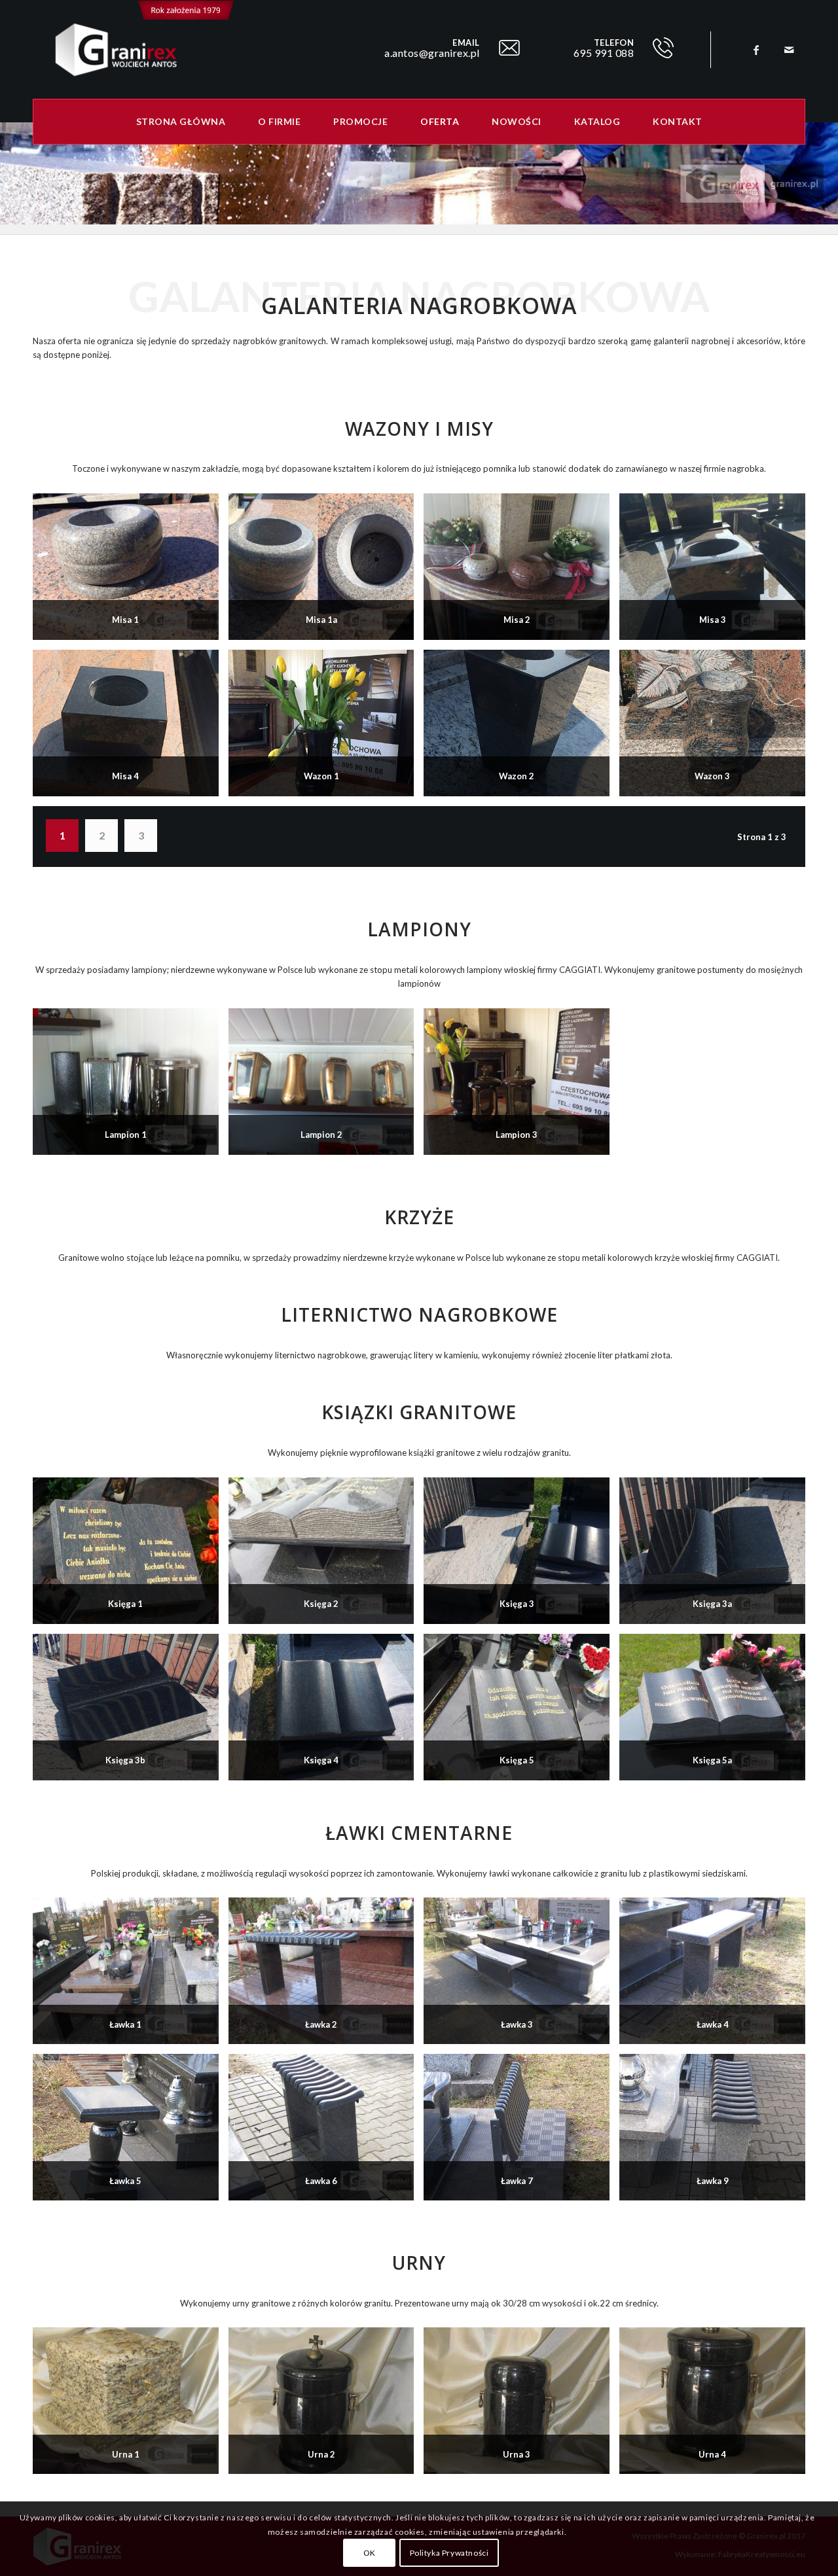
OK (370, 2553)
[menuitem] (181, 122)
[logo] (134, 50)
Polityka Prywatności (449, 2553)
